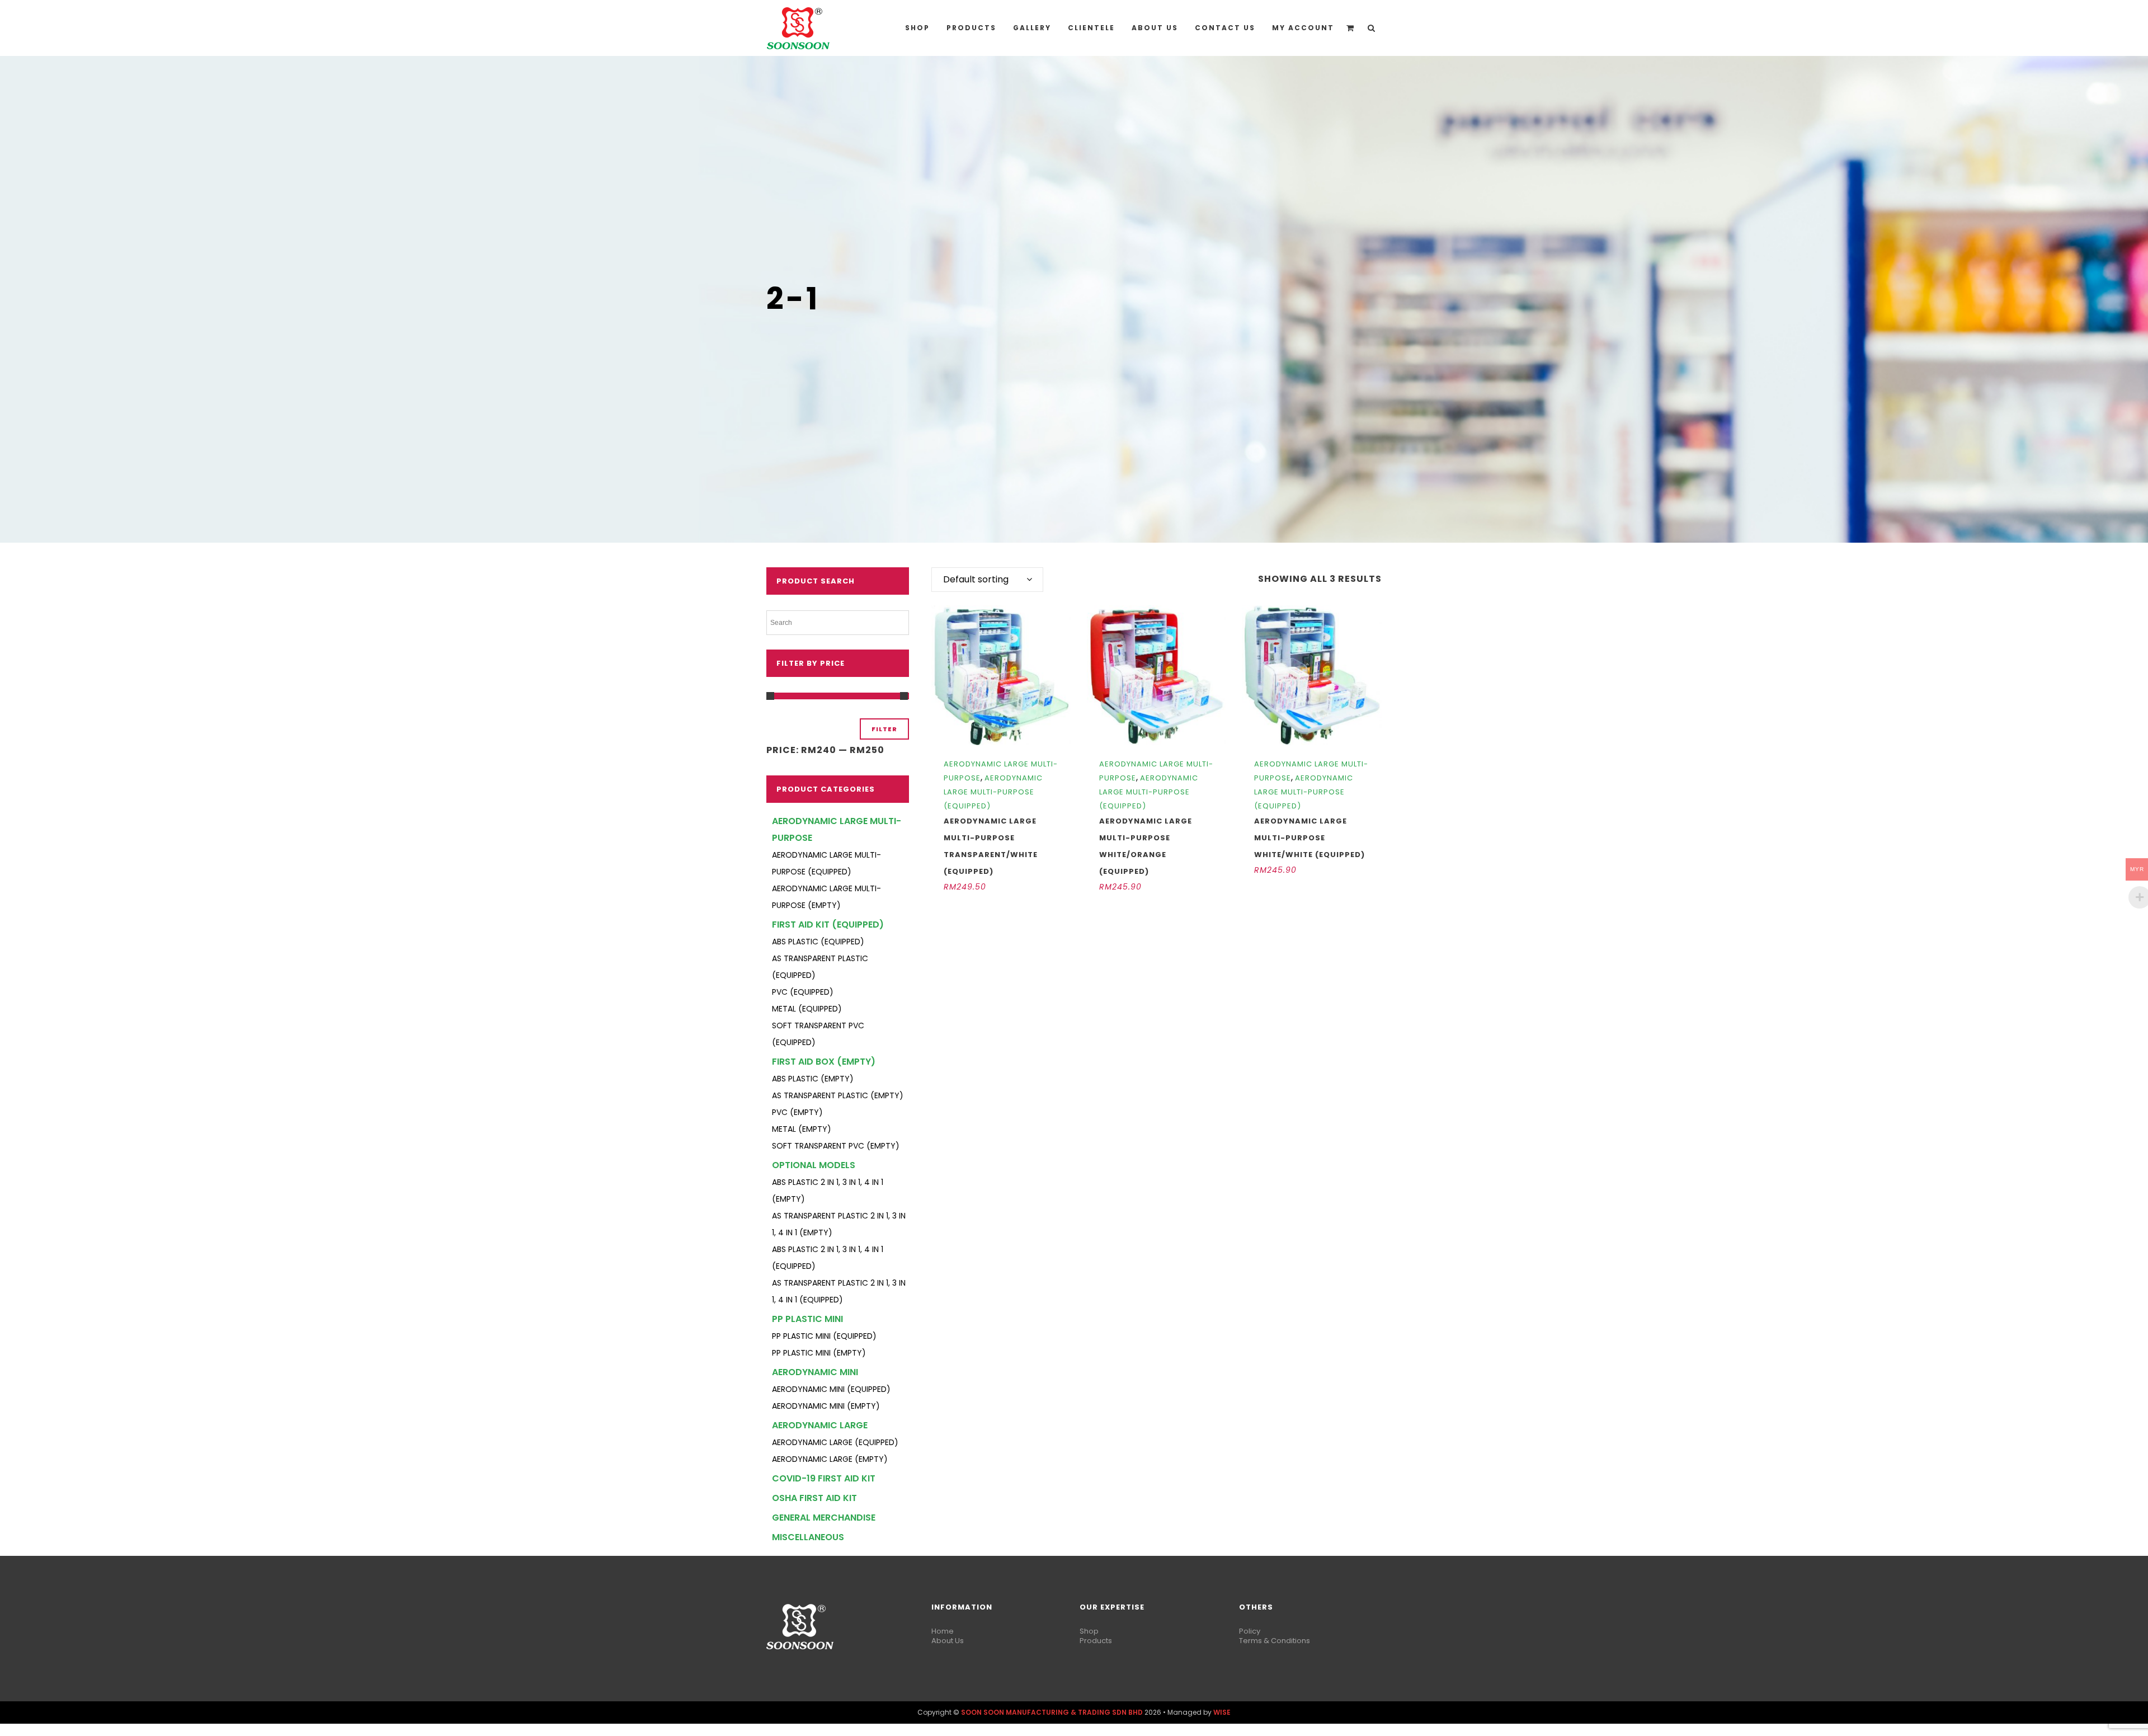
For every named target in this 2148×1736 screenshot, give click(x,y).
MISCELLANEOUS (808, 1537)
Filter (884, 729)
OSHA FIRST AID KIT (814, 1498)
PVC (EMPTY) (797, 1112)
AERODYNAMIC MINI (815, 1372)
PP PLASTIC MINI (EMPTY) (819, 1353)
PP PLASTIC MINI (807, 1319)
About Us (948, 1641)
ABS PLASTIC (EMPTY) (813, 1079)
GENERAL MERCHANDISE (824, 1518)
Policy (1250, 1631)
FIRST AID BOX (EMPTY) (824, 1062)
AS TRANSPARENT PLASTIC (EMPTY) (838, 1095)
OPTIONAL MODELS (814, 1165)
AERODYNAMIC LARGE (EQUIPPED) (835, 1442)
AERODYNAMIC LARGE (820, 1425)
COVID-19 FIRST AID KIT (824, 1478)
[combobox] (987, 580)
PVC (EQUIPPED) (803, 992)
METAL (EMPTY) (802, 1129)
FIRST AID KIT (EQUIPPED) (828, 925)
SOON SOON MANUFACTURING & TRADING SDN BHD (1052, 1712)
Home (943, 1631)
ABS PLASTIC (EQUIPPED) (818, 942)
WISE (1222, 1712)
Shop (1089, 1631)
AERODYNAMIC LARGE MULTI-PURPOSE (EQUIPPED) (993, 792)
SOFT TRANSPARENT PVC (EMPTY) (836, 1146)
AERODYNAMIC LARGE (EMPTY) (830, 1459)
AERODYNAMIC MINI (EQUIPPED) (831, 1389)
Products (1096, 1641)
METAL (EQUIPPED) (807, 1009)
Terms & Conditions (1275, 1641)
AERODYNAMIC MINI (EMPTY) (826, 1406)
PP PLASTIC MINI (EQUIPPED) (824, 1336)
